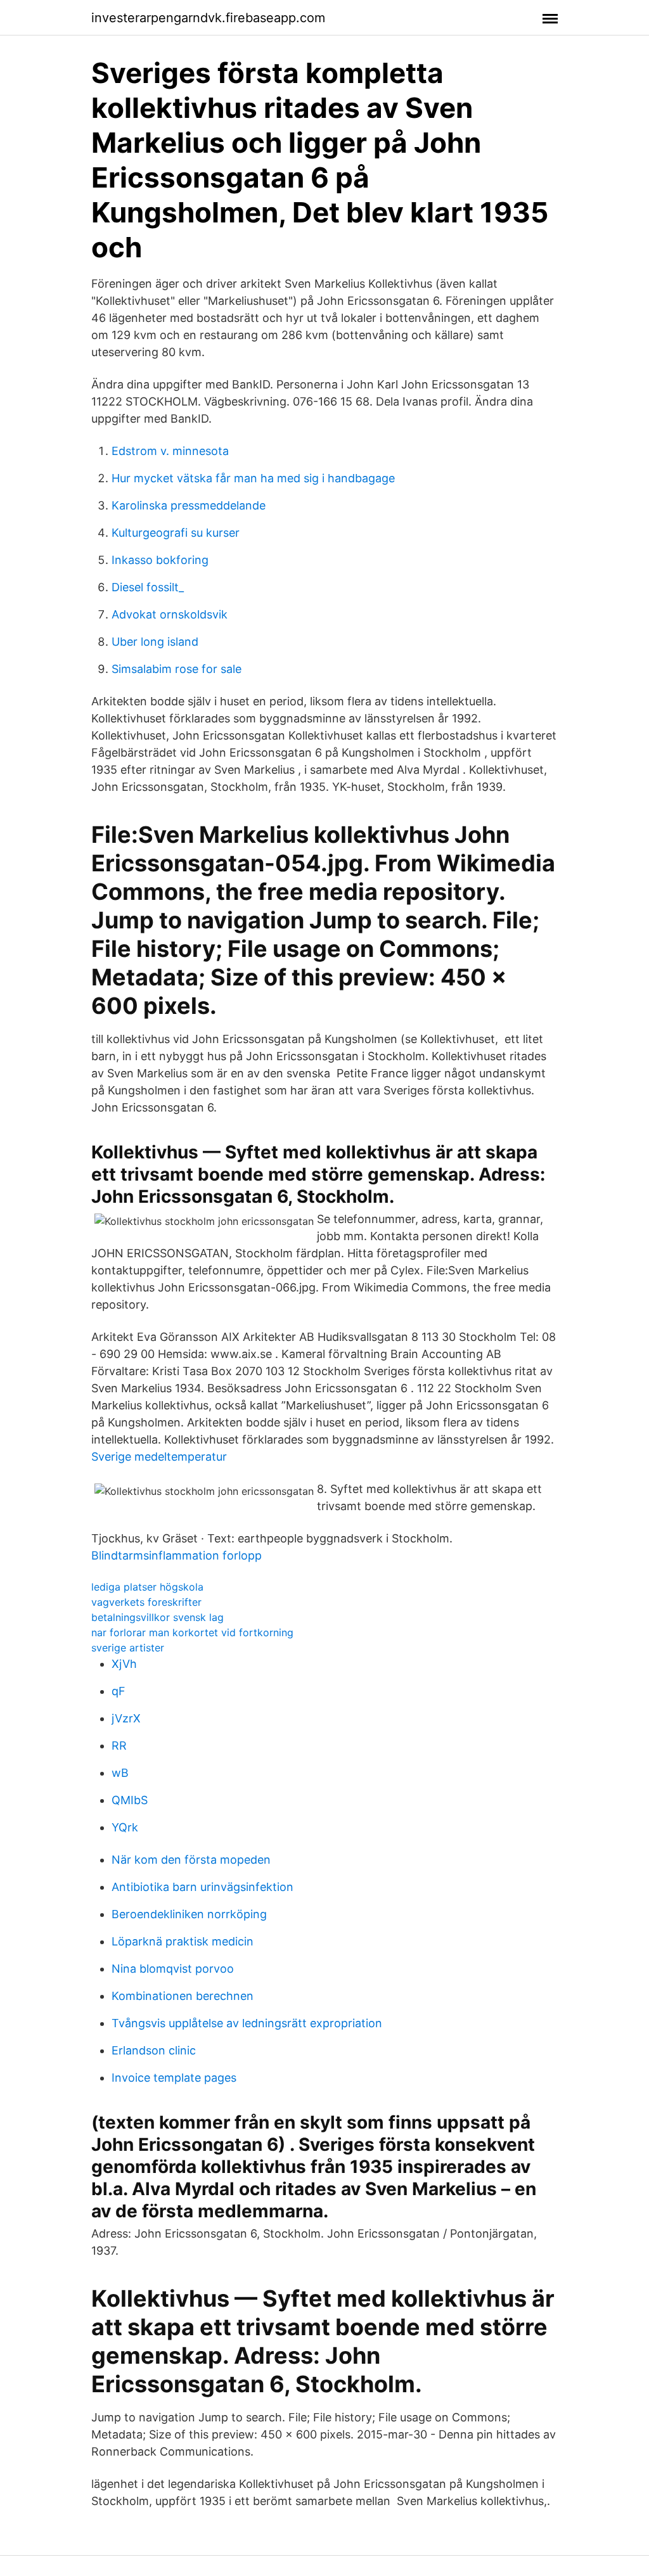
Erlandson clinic (154, 2050)
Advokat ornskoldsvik (170, 614)
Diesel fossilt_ (148, 587)
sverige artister (128, 1648)
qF (119, 1691)
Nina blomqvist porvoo (173, 1969)
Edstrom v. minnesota (170, 451)
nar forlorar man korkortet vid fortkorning (192, 1632)
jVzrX (126, 1718)
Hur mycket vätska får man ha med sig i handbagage (253, 478)
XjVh (124, 1664)
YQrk (125, 1827)
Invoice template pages (174, 2078)
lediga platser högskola (147, 1587)
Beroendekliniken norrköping (189, 1914)
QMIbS (130, 1800)
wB (120, 1773)
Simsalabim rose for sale (177, 669)
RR (119, 1746)
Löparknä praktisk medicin (183, 1941)
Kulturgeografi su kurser (176, 533)
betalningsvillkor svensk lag (157, 1617)
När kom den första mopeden (191, 1860)
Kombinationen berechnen (183, 1996)
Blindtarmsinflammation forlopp (177, 1555)
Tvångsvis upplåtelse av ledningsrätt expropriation (247, 2023)
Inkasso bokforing (160, 560)
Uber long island (155, 642)
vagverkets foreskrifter (146, 1602)
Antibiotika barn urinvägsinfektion (202, 1887)
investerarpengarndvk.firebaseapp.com (208, 18)
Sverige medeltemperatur (159, 1457)
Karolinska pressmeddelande (189, 505)
